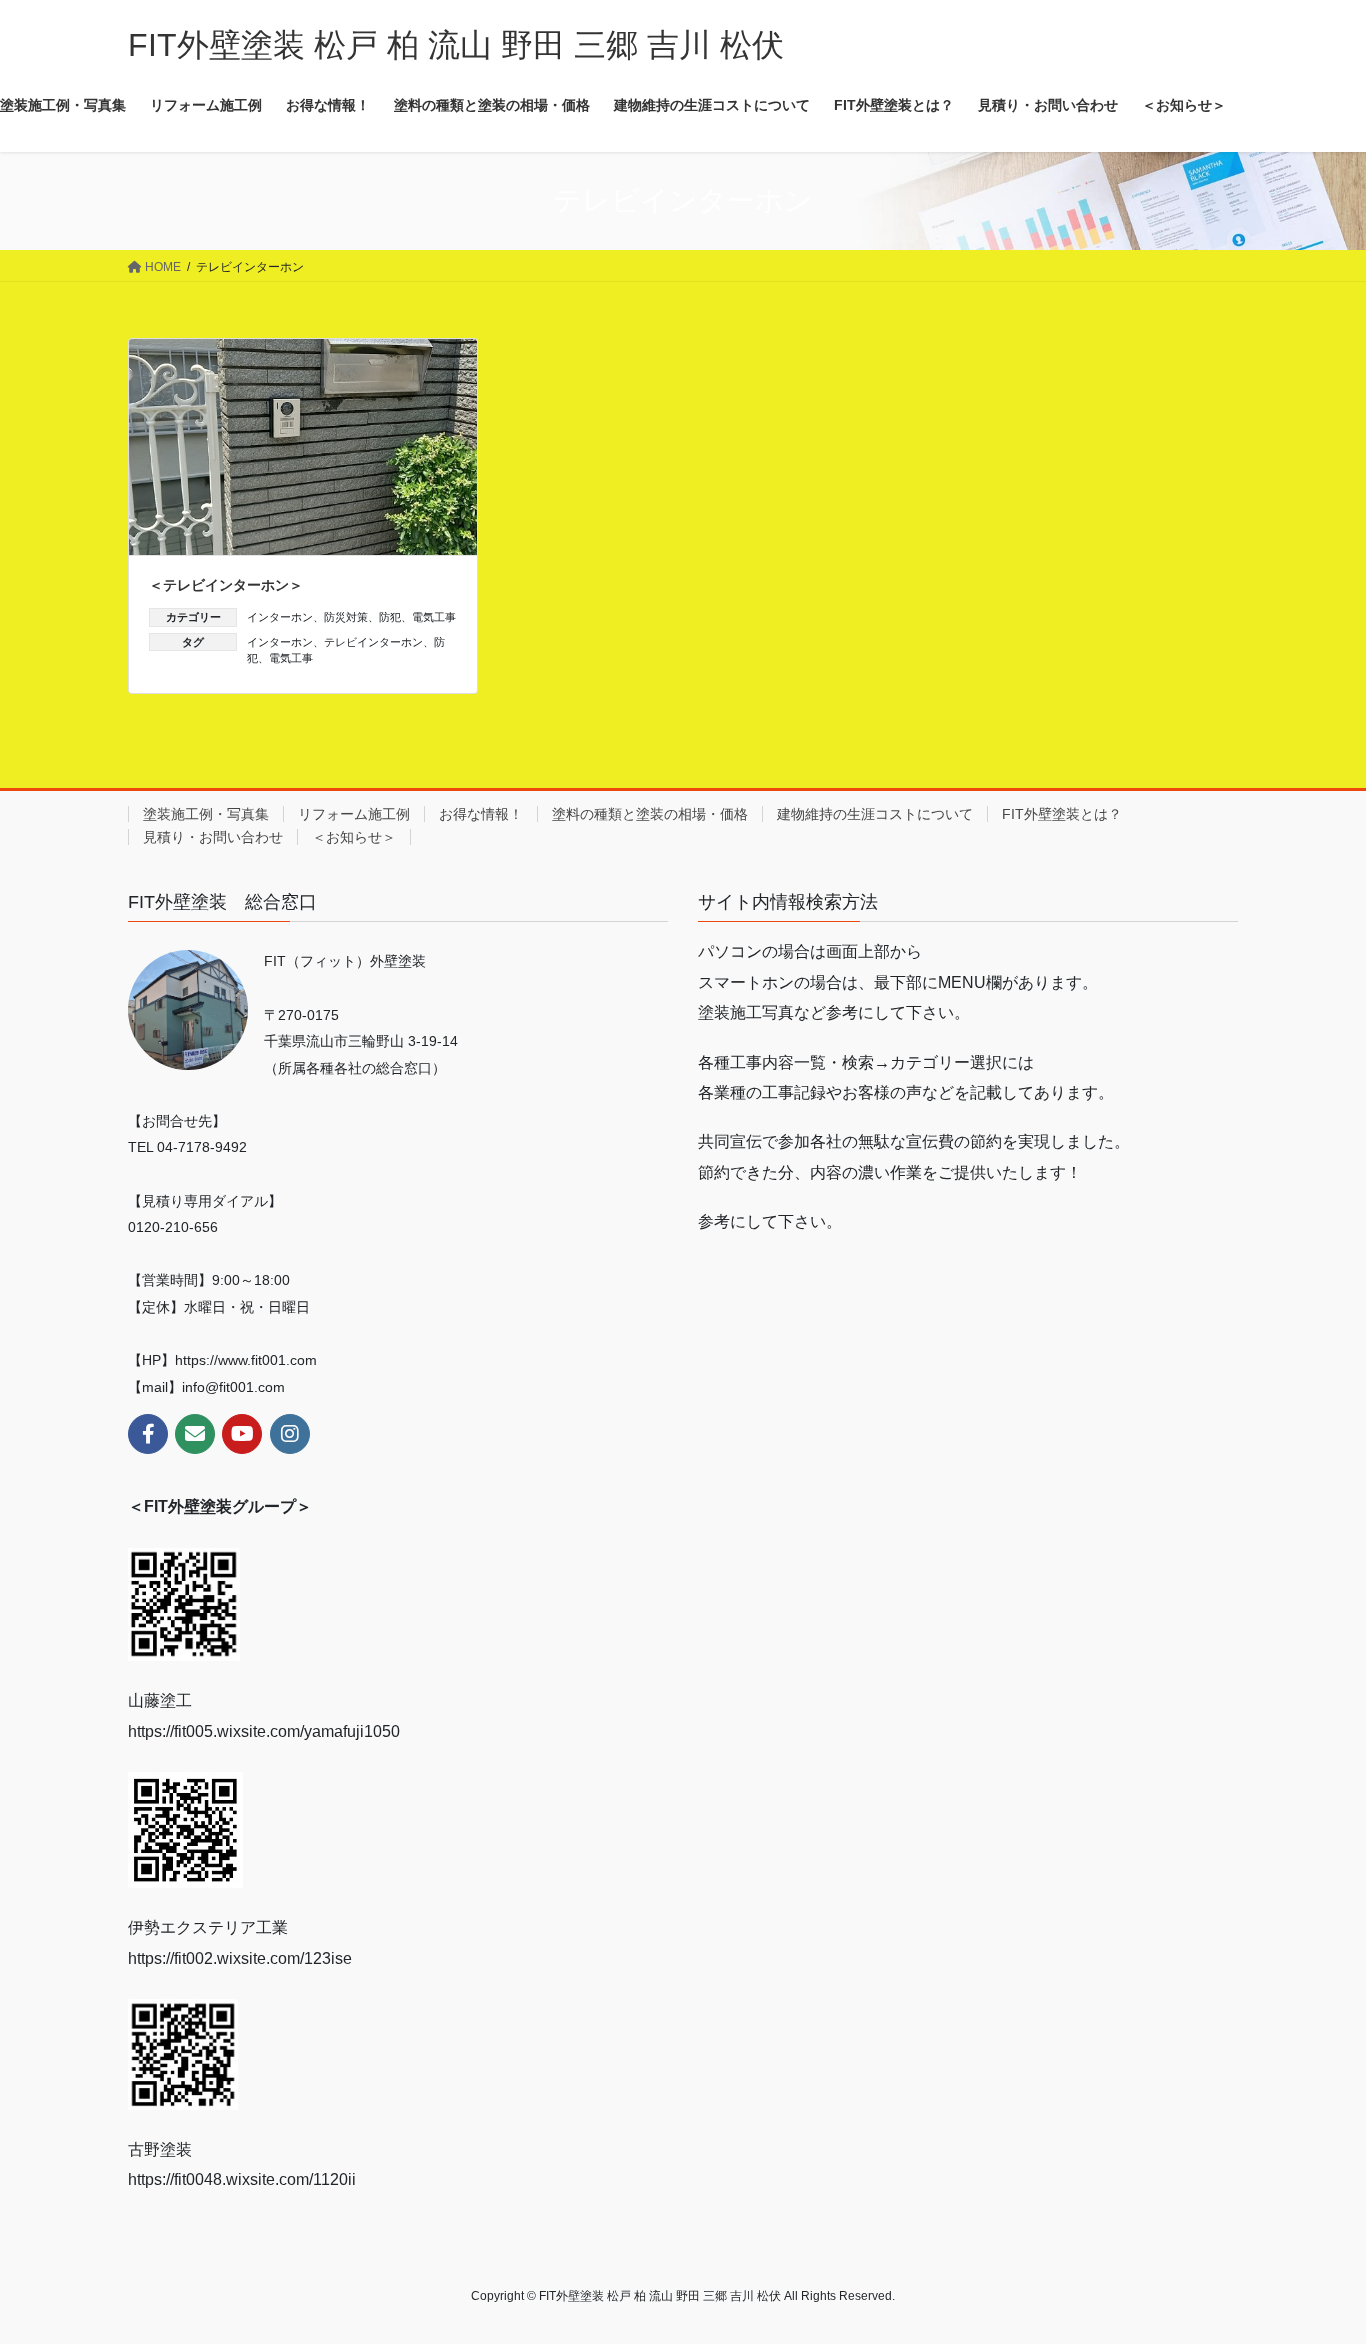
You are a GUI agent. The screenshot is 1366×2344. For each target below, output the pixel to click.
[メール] (195, 1434)
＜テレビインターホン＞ (226, 585)
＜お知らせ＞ (354, 837)
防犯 (390, 617)
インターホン (280, 617)
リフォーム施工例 (354, 814)
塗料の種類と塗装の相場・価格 (650, 814)
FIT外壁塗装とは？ (1062, 814)
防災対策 (346, 617)
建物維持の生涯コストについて (875, 814)
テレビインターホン (373, 642)
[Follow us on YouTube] (242, 1434)
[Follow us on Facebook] (148, 1434)
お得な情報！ (481, 814)
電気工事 (434, 617)
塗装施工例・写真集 (206, 814)
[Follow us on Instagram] (290, 1434)
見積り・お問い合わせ (213, 837)
